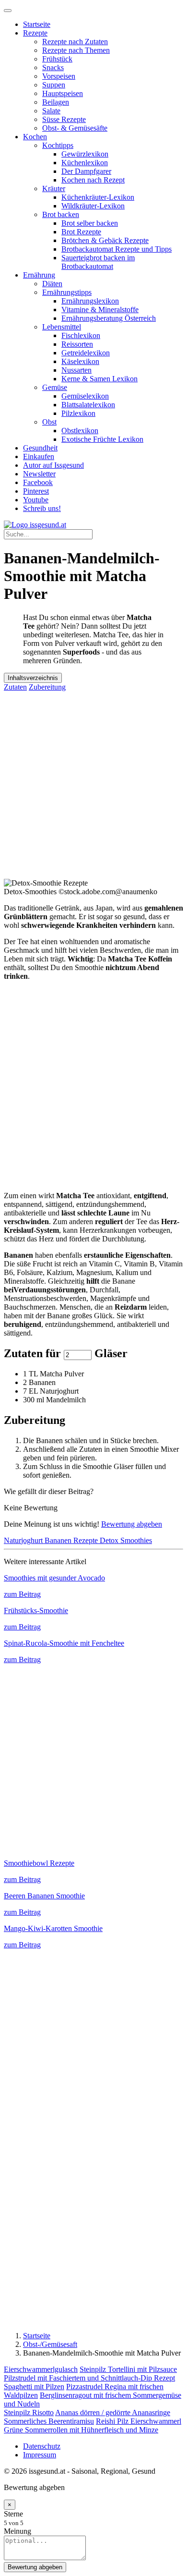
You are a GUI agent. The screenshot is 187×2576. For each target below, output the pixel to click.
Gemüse (55, 387)
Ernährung (39, 275)
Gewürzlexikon (85, 154)
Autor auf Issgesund (53, 465)
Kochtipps (58, 145)
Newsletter (39, 474)
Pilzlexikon (78, 413)
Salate (51, 111)
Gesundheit (40, 448)
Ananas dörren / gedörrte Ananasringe (113, 2412)
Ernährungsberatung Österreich (109, 318)
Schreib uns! (42, 508)
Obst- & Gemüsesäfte (75, 128)
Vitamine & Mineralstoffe (100, 310)
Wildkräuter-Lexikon (93, 206)
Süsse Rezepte (64, 119)
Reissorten (77, 344)
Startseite (37, 24)
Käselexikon (80, 361)
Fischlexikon (81, 335)
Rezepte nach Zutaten (75, 42)
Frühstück (57, 59)
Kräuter (54, 188)
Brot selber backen (90, 223)
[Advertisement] (93, 785)
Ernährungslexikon (90, 301)
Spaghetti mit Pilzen (34, 2387)
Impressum (40, 2455)
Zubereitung (47, 687)
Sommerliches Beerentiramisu (49, 2421)
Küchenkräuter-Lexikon (98, 197)
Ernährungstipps (67, 292)
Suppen (54, 85)
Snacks (53, 67)
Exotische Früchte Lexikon (102, 439)
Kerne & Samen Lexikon (99, 379)
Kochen (35, 137)
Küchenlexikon (85, 163)
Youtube (36, 500)
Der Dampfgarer (86, 171)
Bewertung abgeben (132, 1524)
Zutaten (15, 687)
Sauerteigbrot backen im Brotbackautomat (98, 262)
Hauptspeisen (63, 93)
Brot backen (61, 214)
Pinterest (36, 491)
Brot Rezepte (81, 232)
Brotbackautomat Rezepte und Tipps (117, 249)
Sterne (13, 2514)
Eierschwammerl (156, 2421)
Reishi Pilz (113, 2421)
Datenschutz (42, 2446)
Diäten (52, 284)
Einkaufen (39, 456)
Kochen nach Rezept (93, 180)
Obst (49, 422)
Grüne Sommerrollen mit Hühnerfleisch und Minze (81, 2430)
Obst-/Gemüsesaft (50, 2344)
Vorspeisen (59, 76)
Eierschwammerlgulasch (41, 2369)
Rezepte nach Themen (76, 50)
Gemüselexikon (85, 396)
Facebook (38, 482)
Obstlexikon (80, 431)
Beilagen (56, 102)
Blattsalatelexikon (88, 405)
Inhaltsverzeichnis (33, 678)
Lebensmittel (62, 327)
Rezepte (35, 33)
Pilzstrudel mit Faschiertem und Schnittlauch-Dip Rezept (89, 2378)
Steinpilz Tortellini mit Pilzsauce (128, 2369)
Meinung (18, 2531)
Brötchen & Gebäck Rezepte (105, 240)
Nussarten (76, 370)
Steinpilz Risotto (29, 2412)
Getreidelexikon (86, 353)
